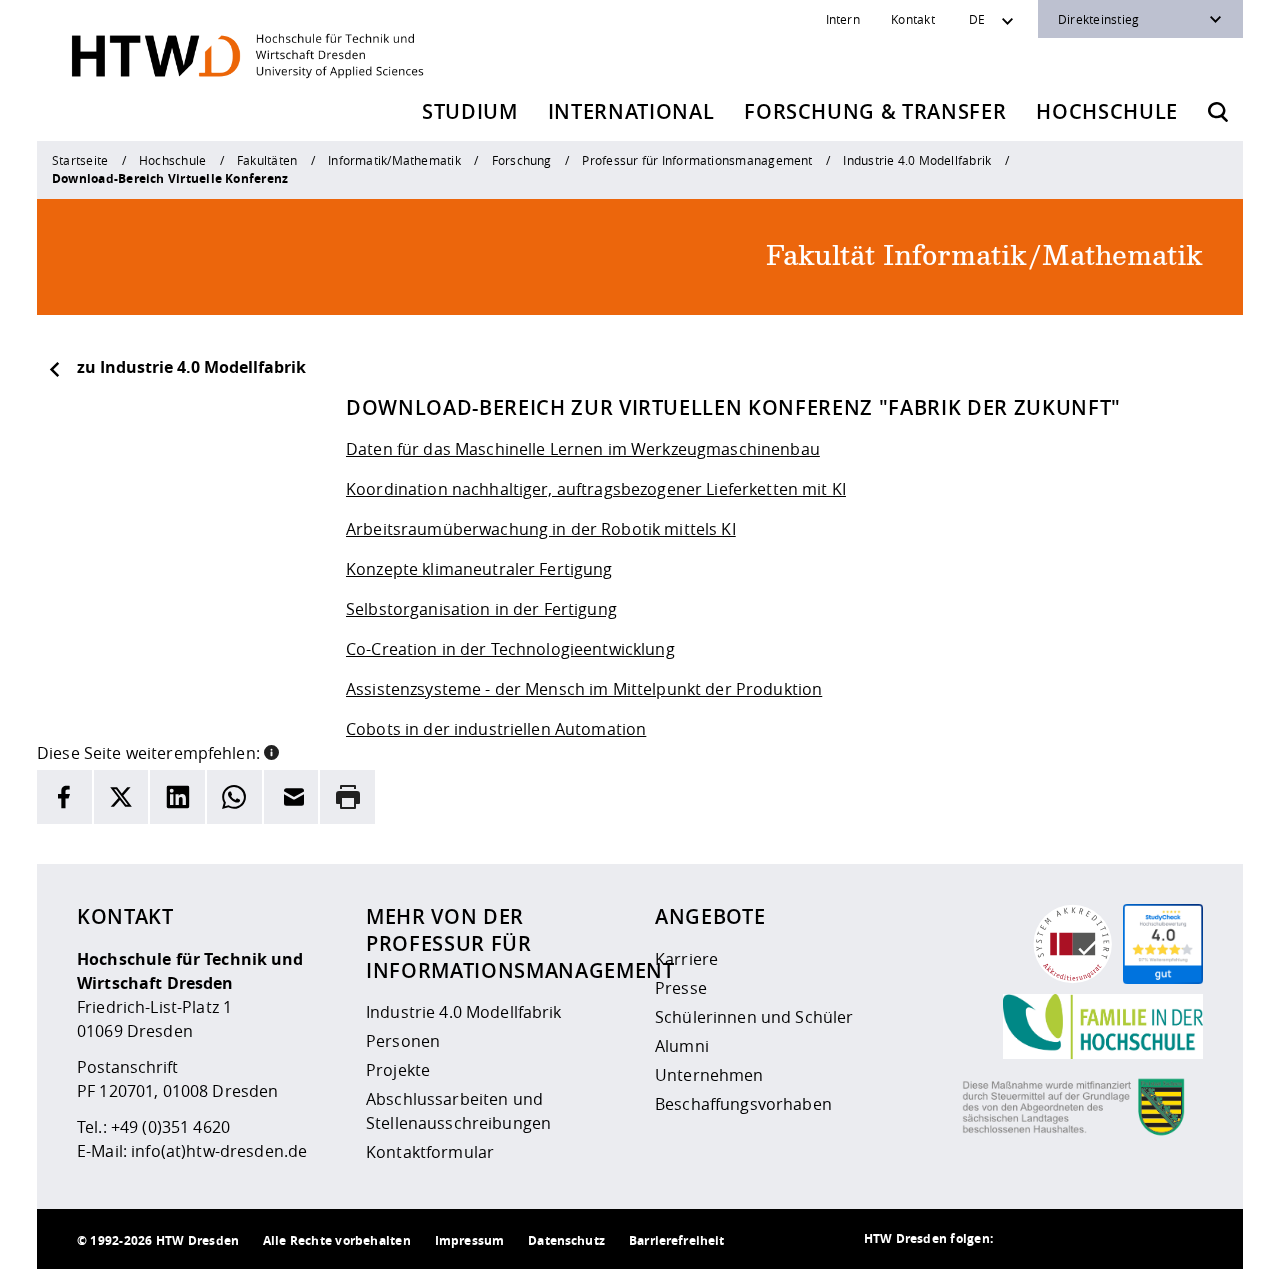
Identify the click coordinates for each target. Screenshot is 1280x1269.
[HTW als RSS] (1023, 1239)
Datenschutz (566, 1240)
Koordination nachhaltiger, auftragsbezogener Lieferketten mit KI (596, 489)
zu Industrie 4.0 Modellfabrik (191, 367)
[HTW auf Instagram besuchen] (1063, 1239)
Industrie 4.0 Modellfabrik (917, 160)
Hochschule (1107, 111)
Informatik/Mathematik (394, 160)
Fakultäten (267, 160)
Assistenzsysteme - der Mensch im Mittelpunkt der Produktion (584, 689)
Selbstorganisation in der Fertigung (481, 609)
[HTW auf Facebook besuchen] (1143, 1239)
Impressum (469, 1240)
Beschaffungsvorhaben (743, 1104)
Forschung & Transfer (875, 111)
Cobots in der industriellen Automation (496, 729)
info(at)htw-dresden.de (219, 1151)
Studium (470, 111)
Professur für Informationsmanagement (697, 160)
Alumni (682, 1046)
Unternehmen (709, 1075)
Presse (681, 988)
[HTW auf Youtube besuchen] (1183, 1239)
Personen (403, 1041)
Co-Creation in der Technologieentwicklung (510, 649)
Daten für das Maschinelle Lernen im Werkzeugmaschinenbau (583, 449)
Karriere (686, 959)
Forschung (522, 160)
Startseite (80, 160)
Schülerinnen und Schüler (754, 1017)
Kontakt (913, 19)
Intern (843, 19)
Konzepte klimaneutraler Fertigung (479, 569)
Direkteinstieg (1098, 19)
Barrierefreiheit (676, 1240)
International (631, 111)
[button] (271, 751)
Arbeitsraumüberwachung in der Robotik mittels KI (541, 529)
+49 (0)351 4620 (170, 1127)
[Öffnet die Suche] (1218, 112)
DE (977, 19)
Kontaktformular (430, 1152)
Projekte (398, 1070)
